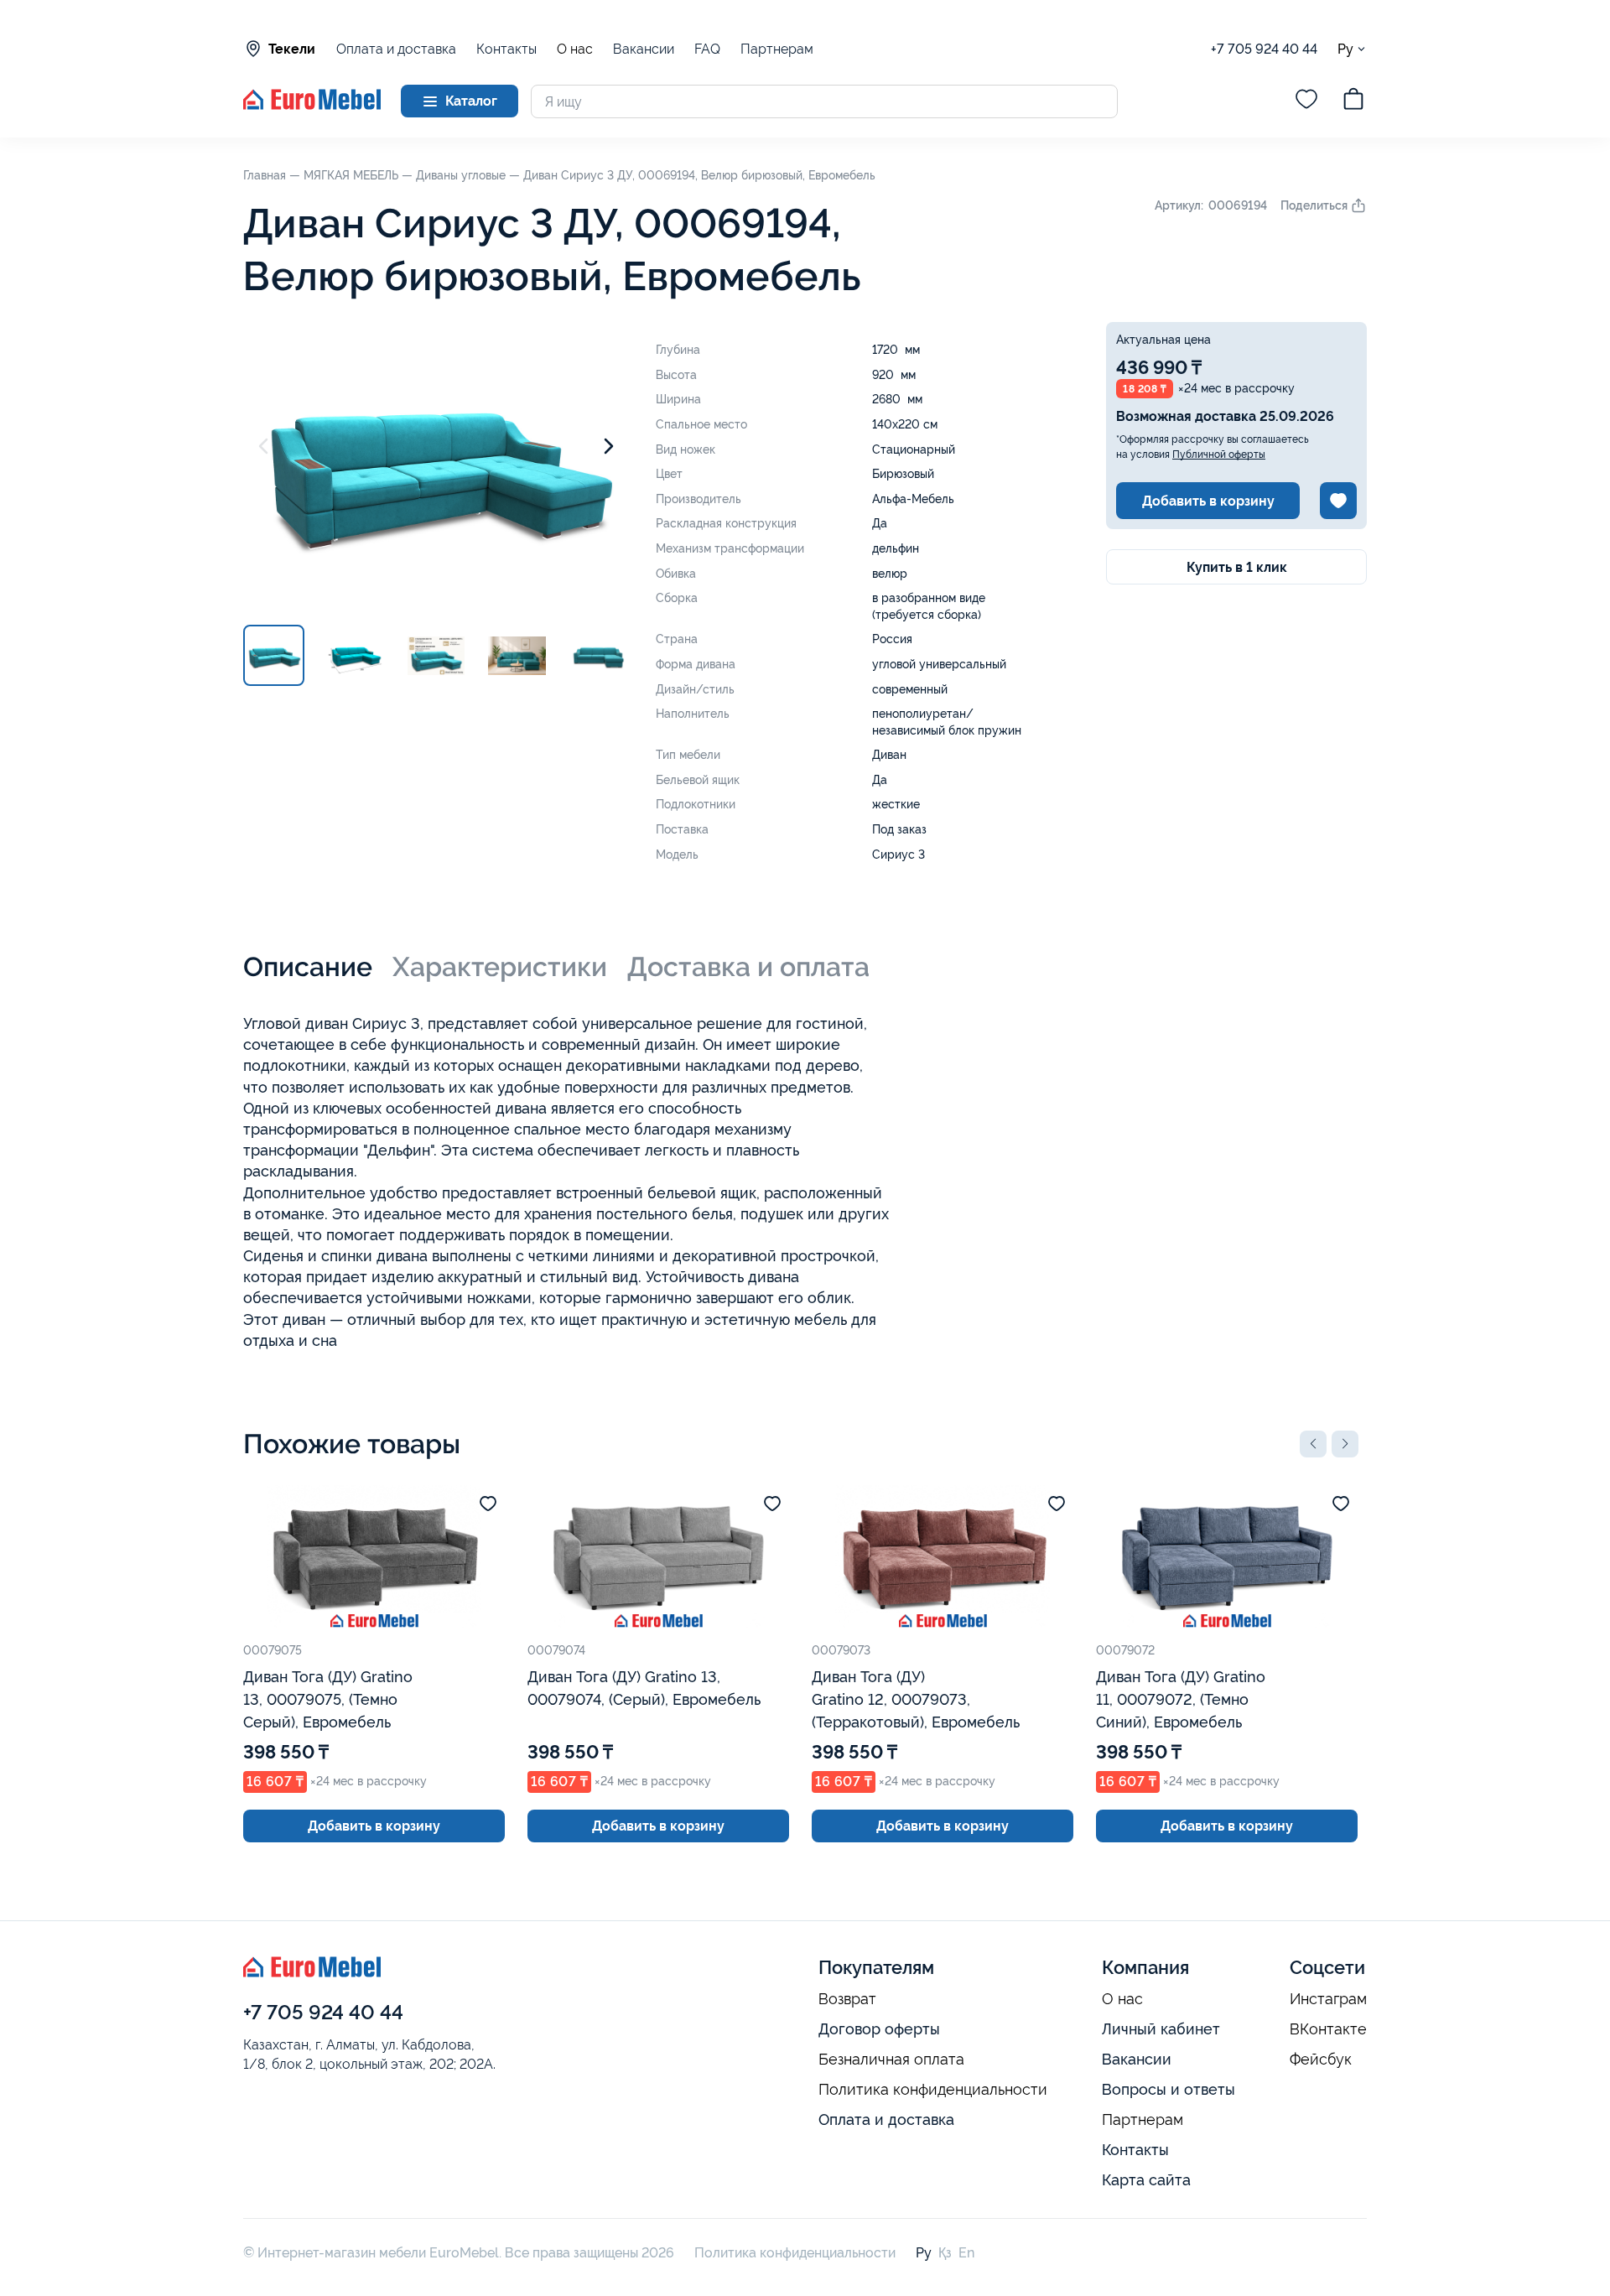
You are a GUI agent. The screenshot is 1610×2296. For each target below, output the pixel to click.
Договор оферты (879, 2029)
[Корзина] (1353, 101)
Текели (292, 49)
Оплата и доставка (396, 49)
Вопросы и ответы (1169, 2089)
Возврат (847, 1999)
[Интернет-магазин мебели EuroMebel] (312, 105)
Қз (945, 2253)
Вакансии (644, 49)
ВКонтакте (1328, 2029)
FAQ (707, 49)
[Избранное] (1306, 101)
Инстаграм (1328, 1999)
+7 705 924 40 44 (1264, 49)
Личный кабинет (1161, 2029)
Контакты (506, 49)
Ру (1345, 49)
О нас (575, 49)
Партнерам (777, 49)
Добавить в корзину (1208, 501)
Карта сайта (1146, 2180)
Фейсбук (1321, 2060)
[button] (1313, 1444)
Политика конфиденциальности (933, 2090)
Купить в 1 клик (1237, 567)
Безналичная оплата (891, 2060)
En (966, 2253)
